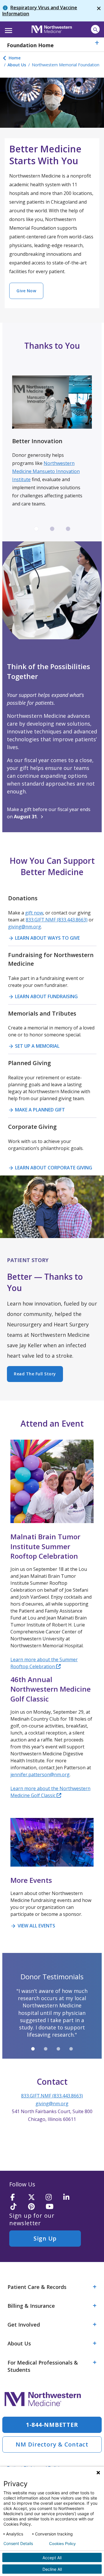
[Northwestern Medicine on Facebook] (17, 2198)
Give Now (26, 291)
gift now (34, 913)
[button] (8, 29)
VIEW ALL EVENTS (33, 1926)
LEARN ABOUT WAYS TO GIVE (44, 938)
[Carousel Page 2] (52, 529)
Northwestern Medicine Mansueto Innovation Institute (46, 471)
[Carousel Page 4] (71, 2049)
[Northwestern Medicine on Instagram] (53, 2198)
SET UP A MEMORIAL (34, 1046)
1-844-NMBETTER (52, 2425)
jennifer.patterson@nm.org (40, 1774)
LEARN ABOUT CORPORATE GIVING (50, 1168)
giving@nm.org (25, 927)
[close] (99, 11)
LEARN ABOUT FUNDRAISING (43, 996)
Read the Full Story (35, 1374)
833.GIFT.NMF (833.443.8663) (57, 920)
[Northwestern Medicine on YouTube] (53, 2207)
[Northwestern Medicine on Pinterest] (35, 2207)
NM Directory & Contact (52, 2444)
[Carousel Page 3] (68, 529)
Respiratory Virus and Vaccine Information (40, 11)
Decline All (52, 2569)
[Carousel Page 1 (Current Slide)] (36, 529)
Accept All (52, 2558)
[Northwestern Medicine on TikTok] (17, 2207)
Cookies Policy (62, 2544)
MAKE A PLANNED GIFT (37, 1110)
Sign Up (45, 2238)
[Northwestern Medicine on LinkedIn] (70, 2198)
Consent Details (18, 2544)
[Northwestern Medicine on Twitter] (35, 2198)
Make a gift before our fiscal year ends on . (49, 813)
